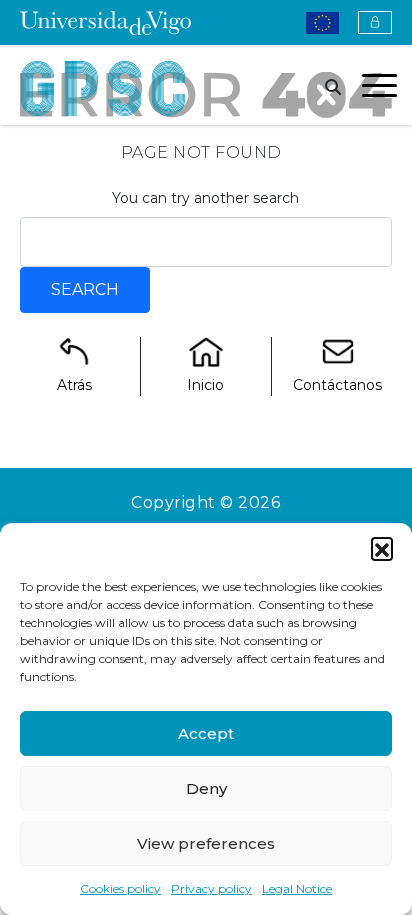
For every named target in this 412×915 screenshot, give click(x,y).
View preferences (206, 843)
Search (85, 289)
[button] (382, 548)
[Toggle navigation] (379, 89)
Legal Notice (297, 888)
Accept (206, 733)
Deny (206, 788)
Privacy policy (211, 888)
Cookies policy (120, 888)
